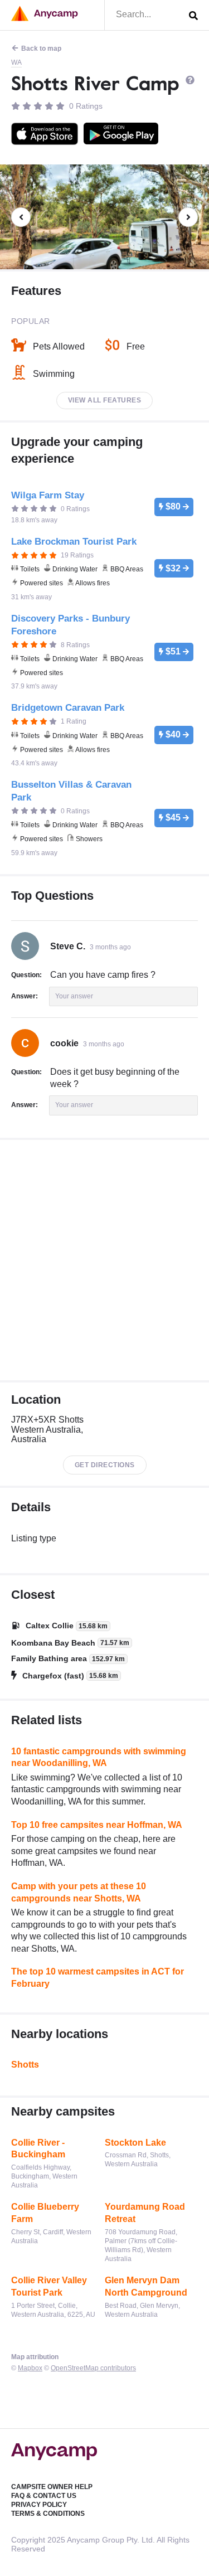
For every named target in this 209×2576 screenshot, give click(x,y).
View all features (105, 400)
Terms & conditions (48, 2514)
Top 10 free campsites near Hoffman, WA (97, 1825)
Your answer (74, 996)
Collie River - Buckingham (38, 2149)
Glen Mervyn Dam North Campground (146, 2286)
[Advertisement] (104, 1260)
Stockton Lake (135, 2143)
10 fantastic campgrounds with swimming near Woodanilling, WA (99, 1757)
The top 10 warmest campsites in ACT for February (98, 1978)
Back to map (41, 48)
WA (16, 62)
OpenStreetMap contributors (93, 2368)
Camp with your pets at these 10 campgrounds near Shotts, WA (79, 1892)
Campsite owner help (52, 2487)
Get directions (105, 1465)
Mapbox (30, 2368)
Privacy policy (39, 2505)
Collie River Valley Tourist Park (49, 2286)
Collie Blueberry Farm (45, 2213)
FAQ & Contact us (44, 2496)
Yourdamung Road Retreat (145, 2213)
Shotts (25, 2065)
